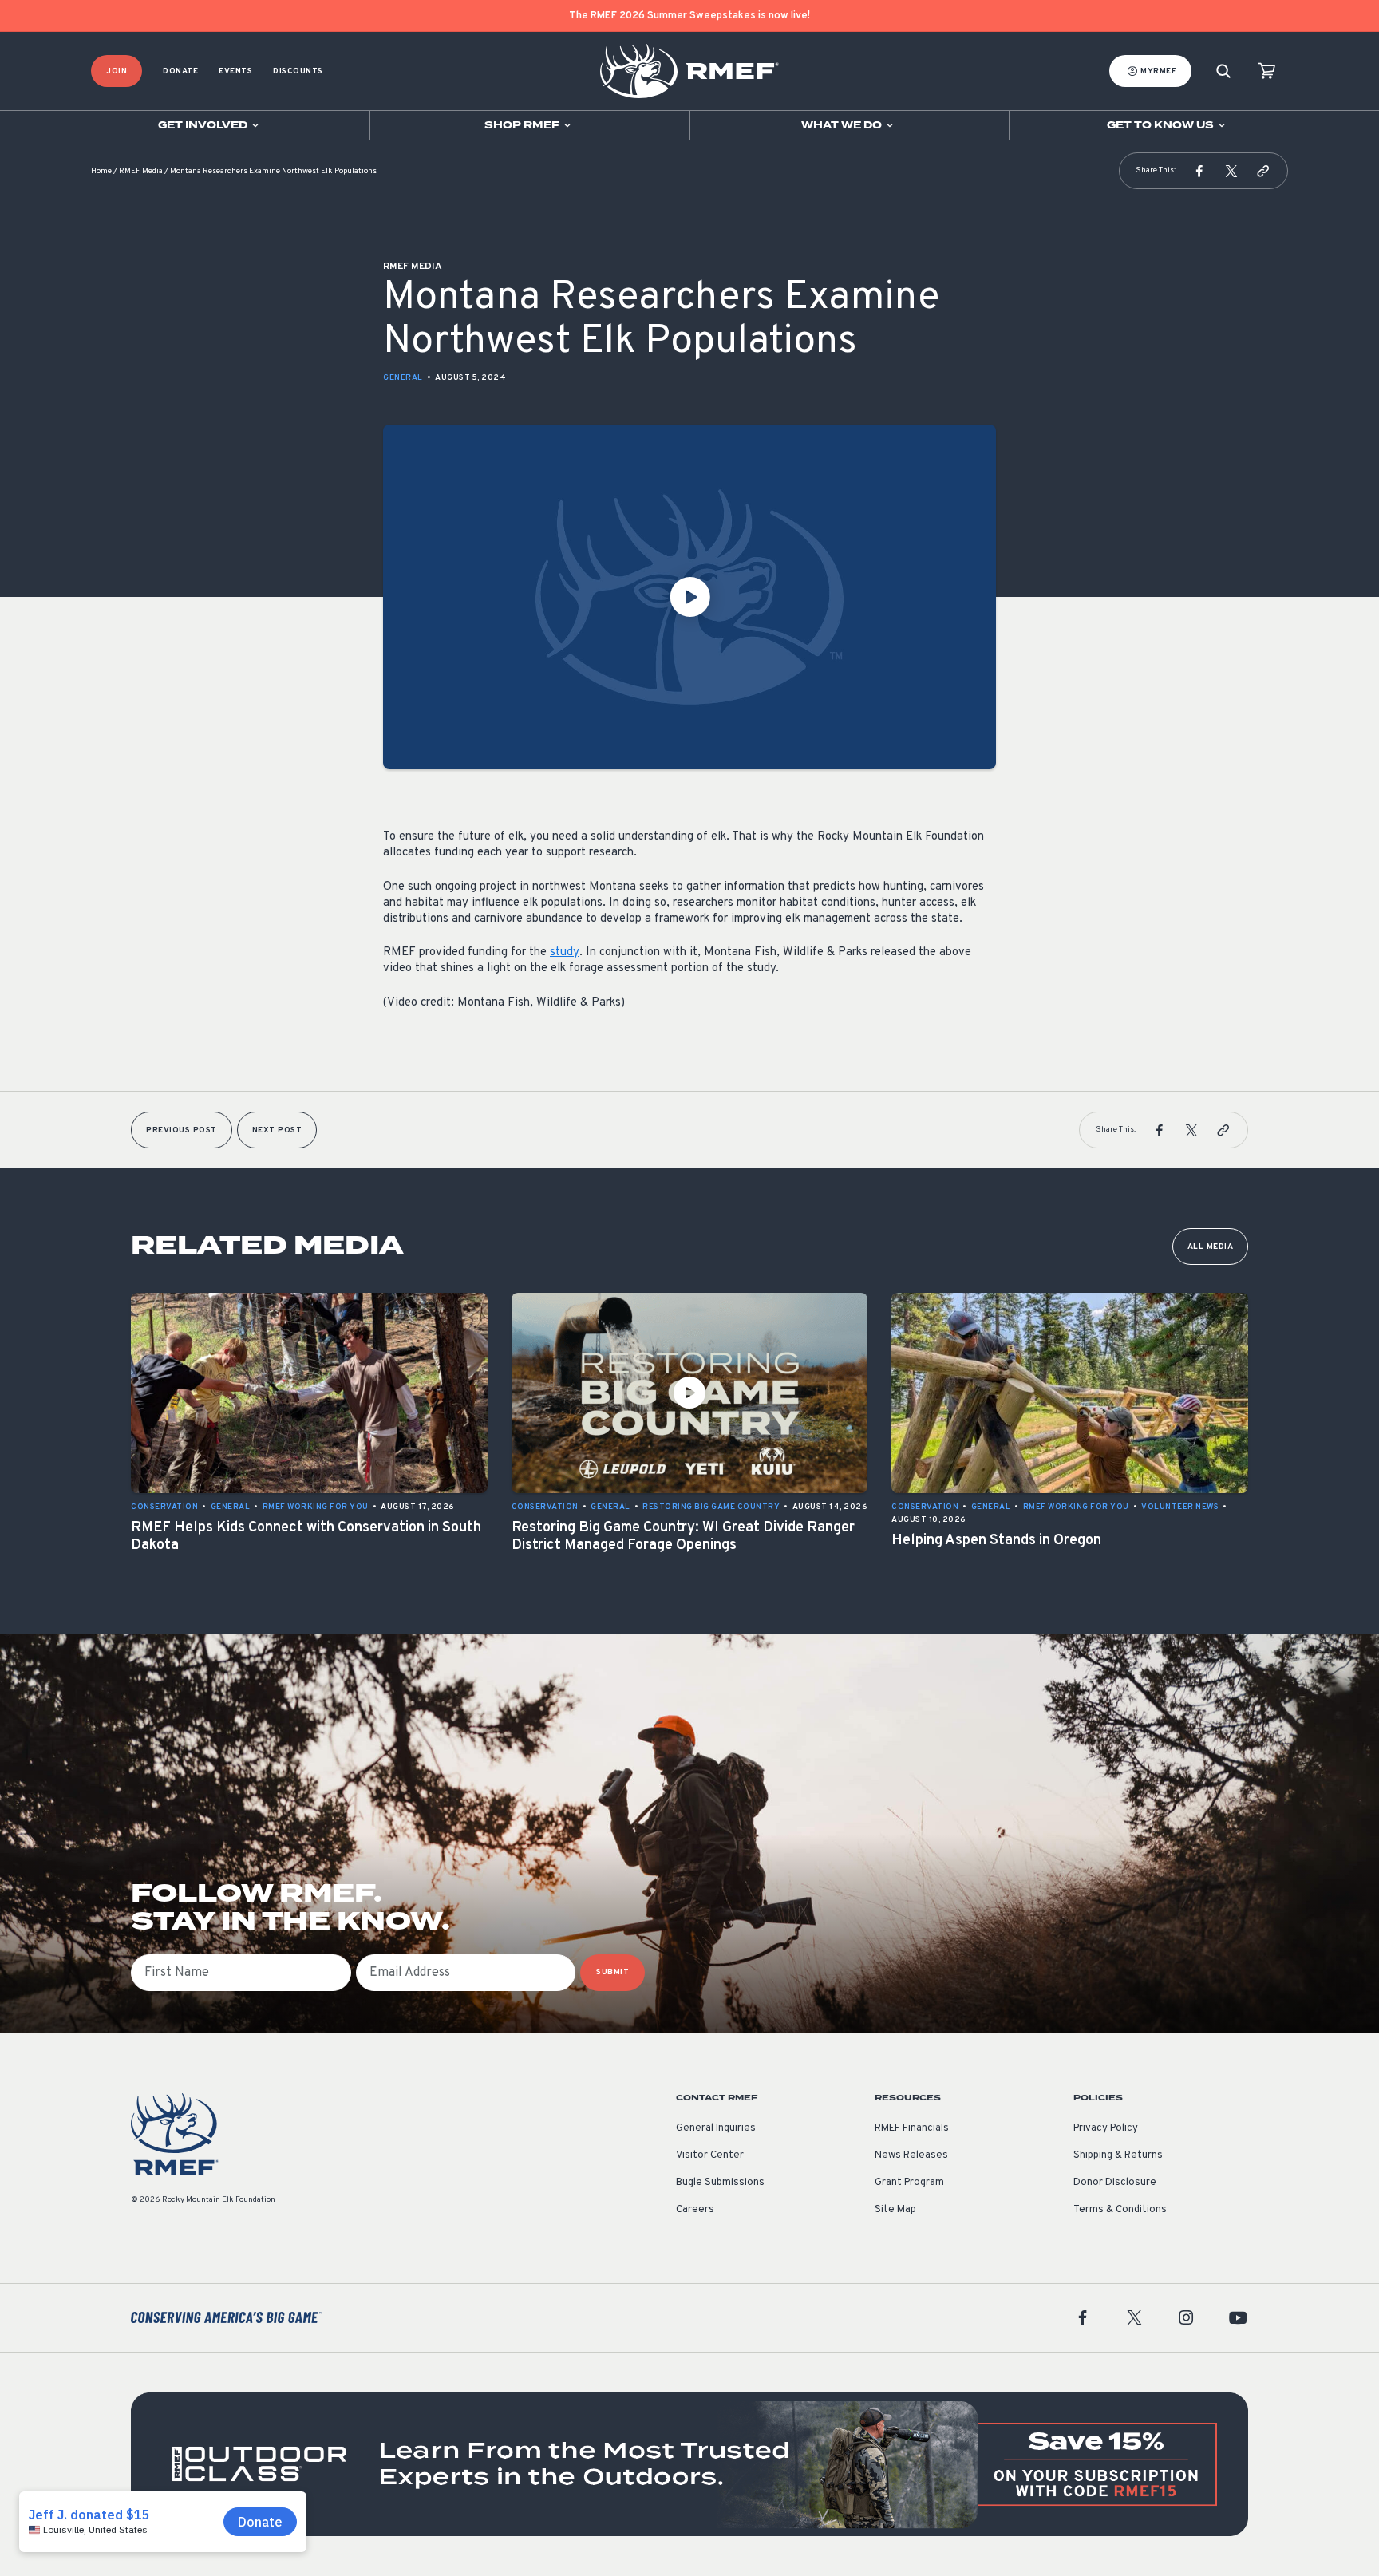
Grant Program (909, 2183)
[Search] (1223, 71)
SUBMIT (612, 1972)
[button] (1199, 171)
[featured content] (689, 2464)
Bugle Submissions (720, 2183)
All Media (1211, 1247)
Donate (180, 71)
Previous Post (182, 1130)
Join (117, 71)
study (565, 952)
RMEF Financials (912, 2128)
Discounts (298, 71)
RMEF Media (141, 171)
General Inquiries (716, 2128)
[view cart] (1266, 71)
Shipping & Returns (1118, 2155)
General (403, 378)
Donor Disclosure (1115, 2183)
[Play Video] (689, 597)
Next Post (277, 1130)
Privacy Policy (1106, 2128)
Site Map (895, 2210)
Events (235, 71)
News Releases (911, 2155)
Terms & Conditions (1120, 2210)
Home (101, 171)
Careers (695, 2210)
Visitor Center (710, 2155)
